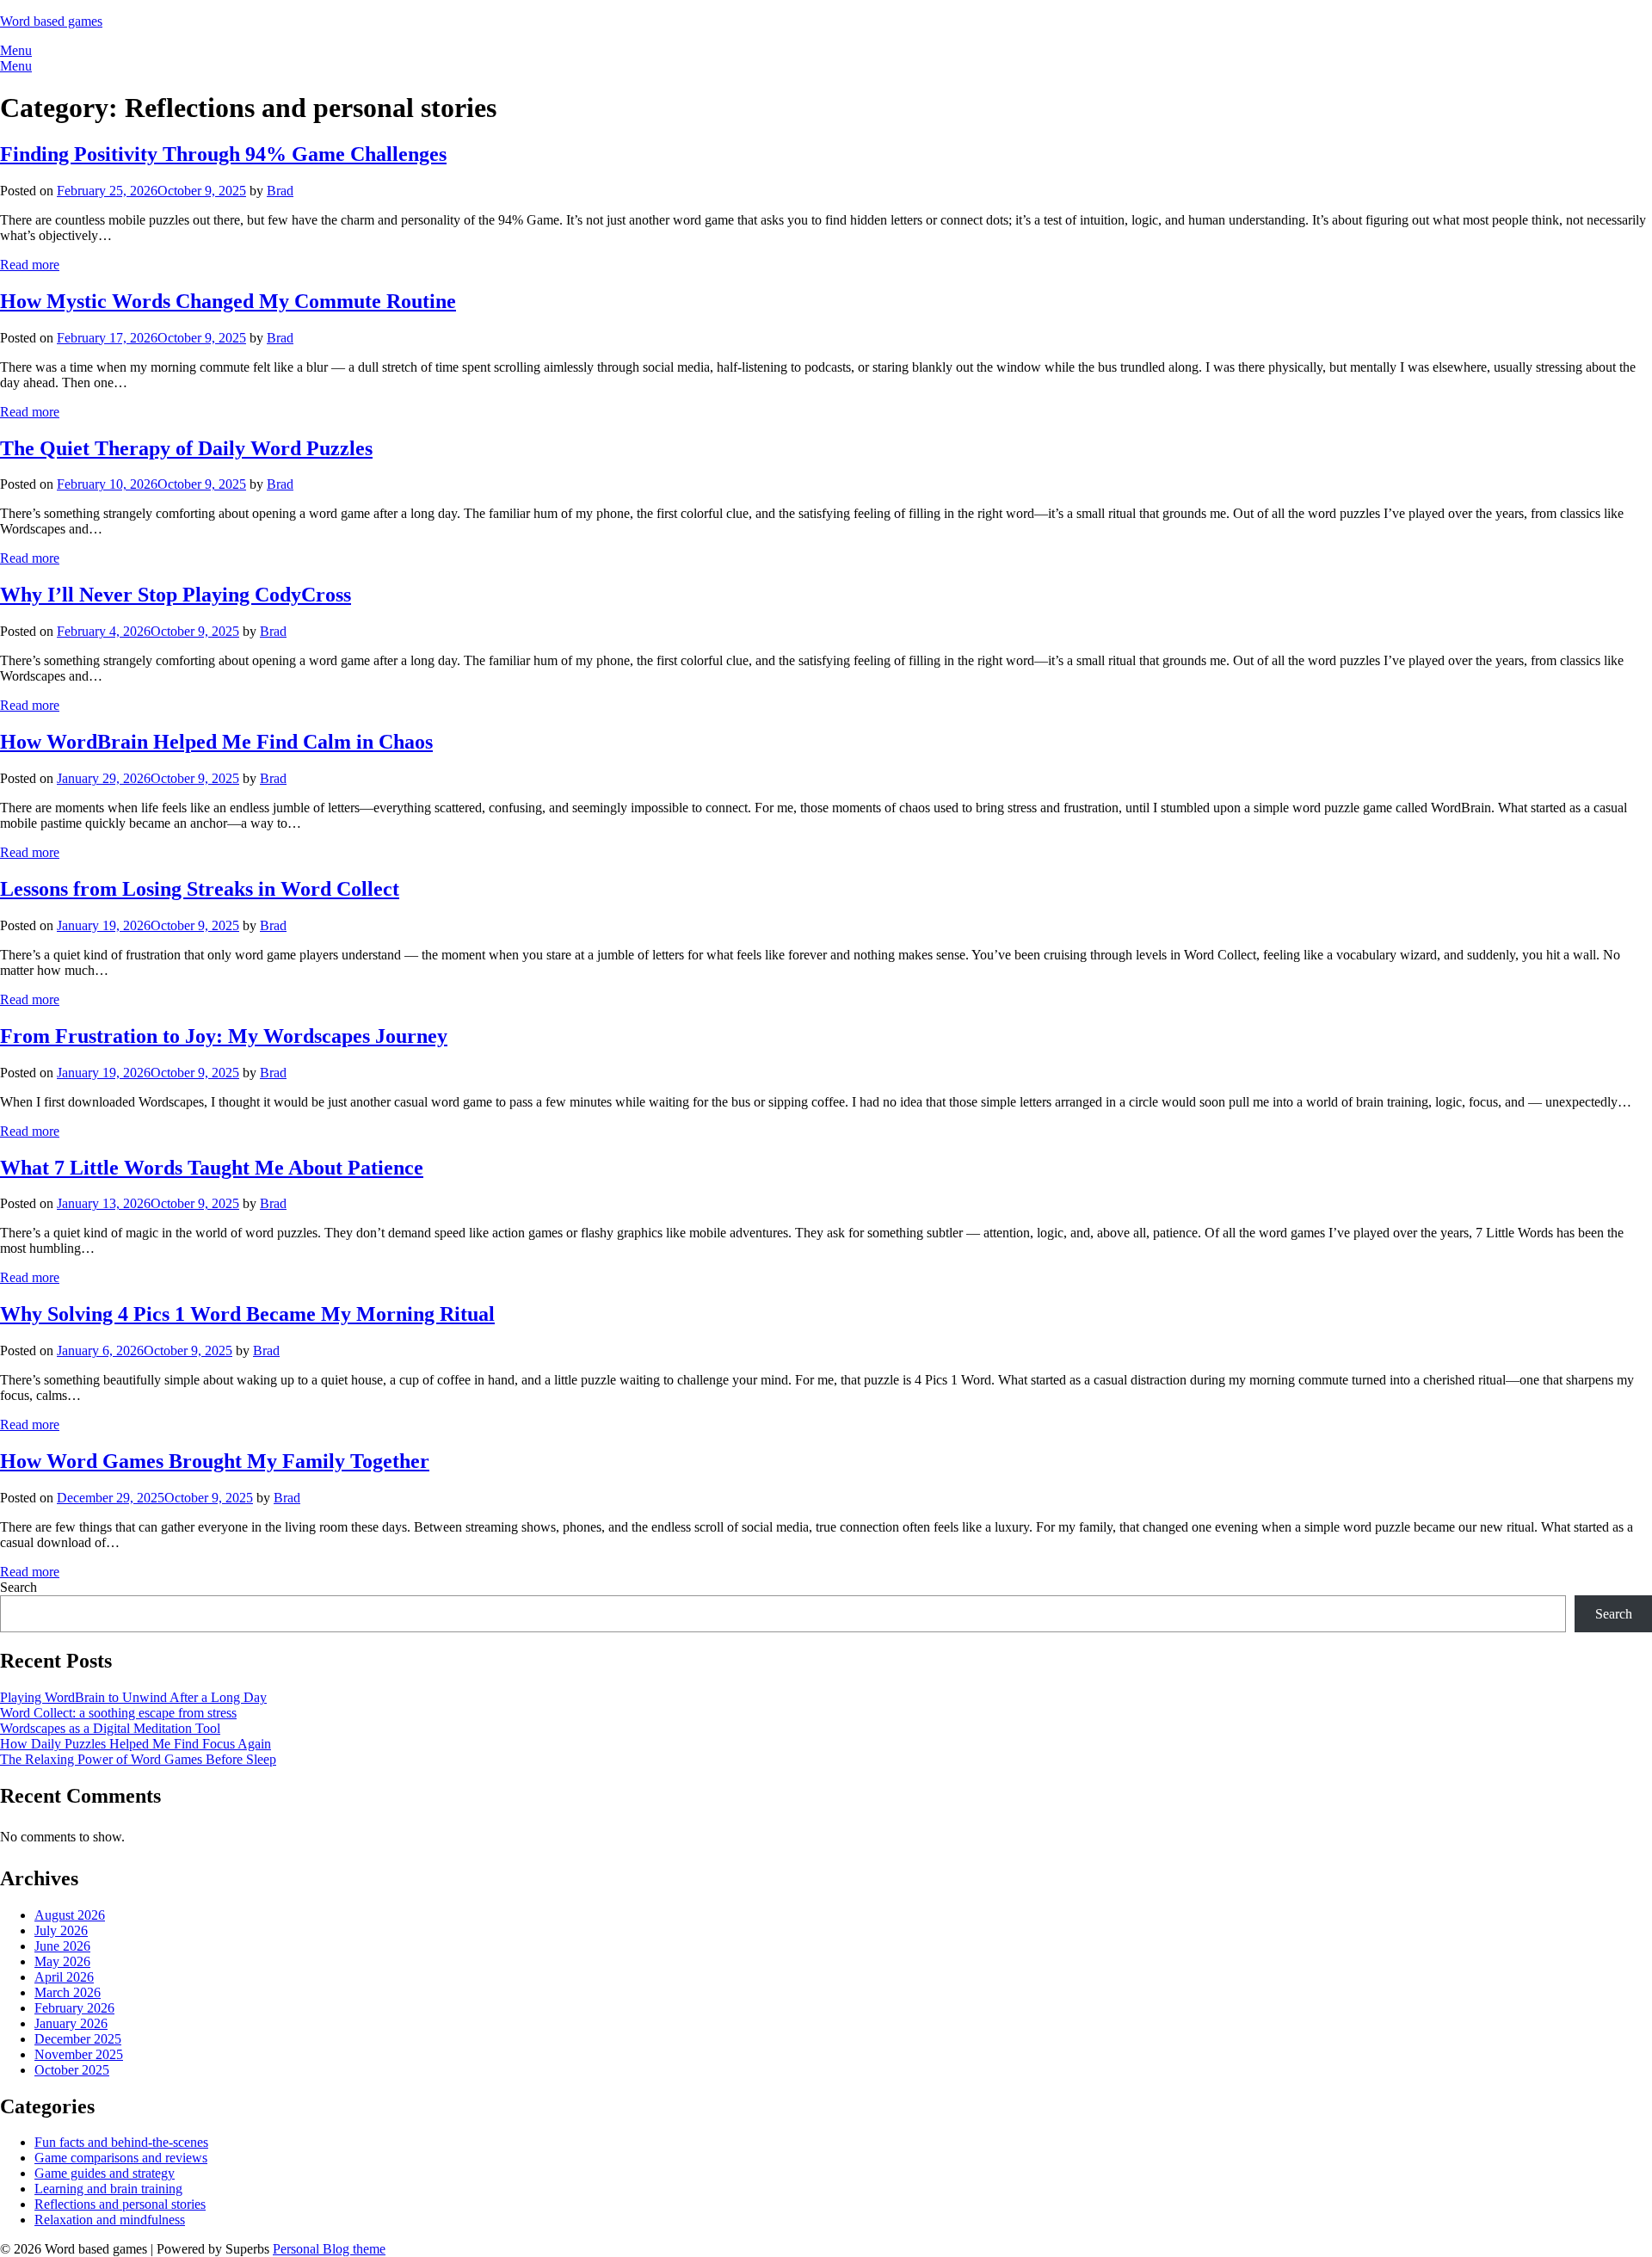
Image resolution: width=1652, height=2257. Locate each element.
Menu (16, 50)
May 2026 (62, 1961)
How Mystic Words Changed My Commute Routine (228, 301)
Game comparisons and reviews (121, 2158)
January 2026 (71, 2023)
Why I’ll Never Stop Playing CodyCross (176, 595)
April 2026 (64, 1977)
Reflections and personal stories (120, 2204)
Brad (280, 191)
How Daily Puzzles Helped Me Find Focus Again (136, 1744)
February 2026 (74, 2008)
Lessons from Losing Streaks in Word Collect (200, 889)
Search (18, 1587)
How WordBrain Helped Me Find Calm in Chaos (216, 742)
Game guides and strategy (105, 2173)
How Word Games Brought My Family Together (215, 1461)
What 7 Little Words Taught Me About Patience (212, 1168)
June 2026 (62, 1946)
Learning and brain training (108, 2189)
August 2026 (70, 1915)
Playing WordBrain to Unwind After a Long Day (133, 1697)
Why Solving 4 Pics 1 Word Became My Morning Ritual (247, 1314)
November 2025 (79, 2054)
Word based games (51, 21)
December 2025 (78, 2039)
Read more (30, 265)
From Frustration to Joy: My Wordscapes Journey (224, 1036)
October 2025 (72, 2070)
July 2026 (61, 1930)
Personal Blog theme (329, 2249)
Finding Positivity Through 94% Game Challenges (223, 154)
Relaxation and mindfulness (110, 2220)
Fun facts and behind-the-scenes (121, 2142)
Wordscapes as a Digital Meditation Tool (110, 1728)
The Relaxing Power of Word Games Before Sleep (138, 1759)
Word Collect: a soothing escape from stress (118, 1713)
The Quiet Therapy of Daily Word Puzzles (186, 448)
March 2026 (68, 1992)
